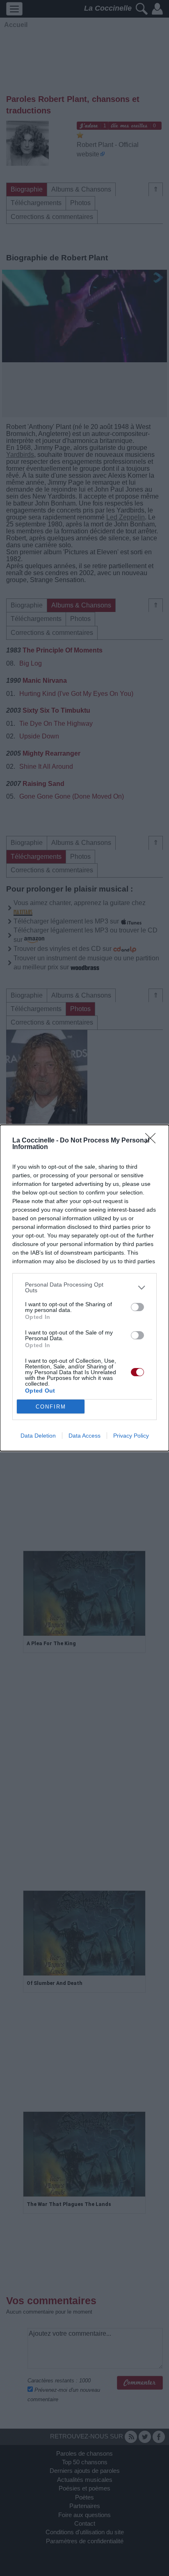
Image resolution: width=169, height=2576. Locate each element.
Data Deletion (38, 1436)
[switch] (137, 1307)
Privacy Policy (131, 1436)
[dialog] (84, 1288)
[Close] (153, 1141)
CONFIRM (51, 1407)
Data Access (84, 1436)
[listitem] (84, 1287)
